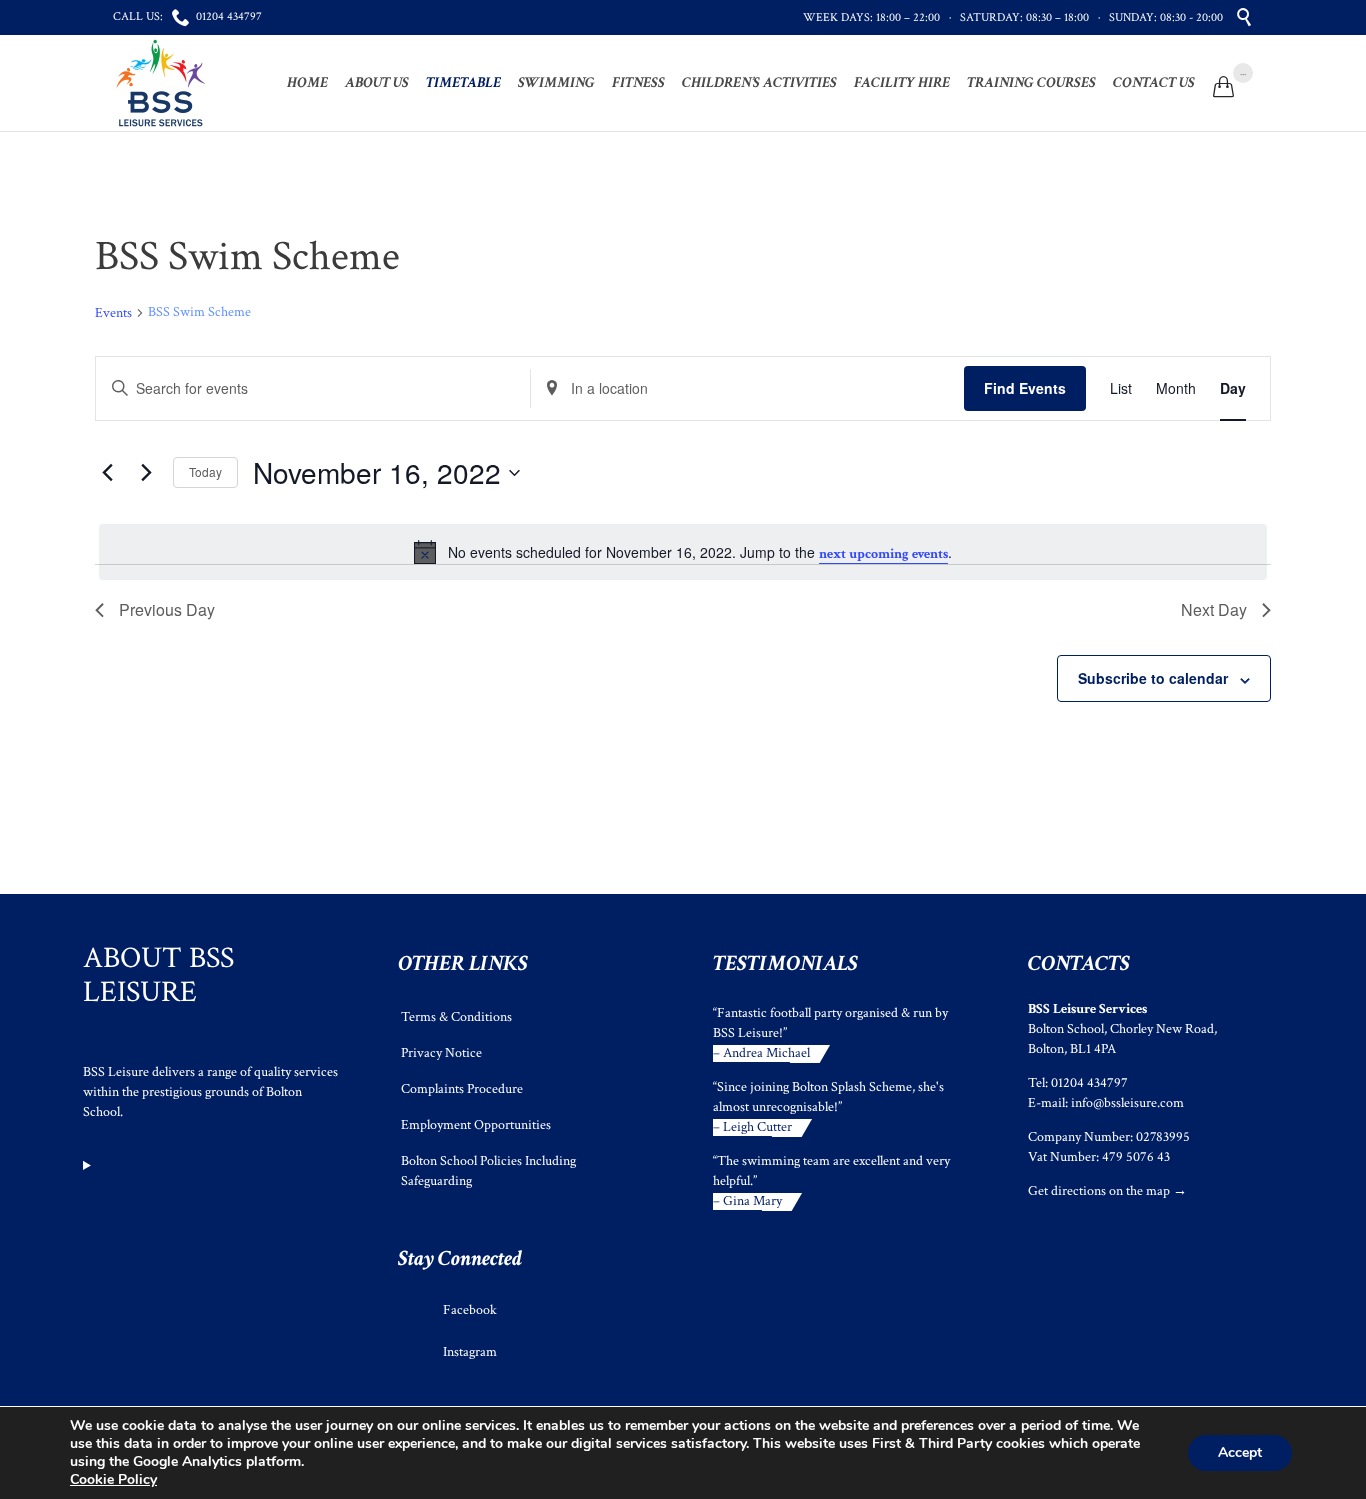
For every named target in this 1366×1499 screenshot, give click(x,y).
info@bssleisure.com (1127, 1103)
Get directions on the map (1099, 1191)
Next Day (1214, 609)
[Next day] (146, 473)
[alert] (683, 552)
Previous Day (167, 609)
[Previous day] (107, 473)
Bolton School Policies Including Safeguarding (488, 1171)
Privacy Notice (441, 1053)
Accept (1240, 1452)
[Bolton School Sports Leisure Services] (161, 83)
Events (113, 313)
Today (205, 471)
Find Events (1025, 388)
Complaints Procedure (462, 1089)
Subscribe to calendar (1153, 678)
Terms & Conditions (456, 1017)
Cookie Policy (113, 1479)
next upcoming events (883, 554)
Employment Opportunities (476, 1125)
